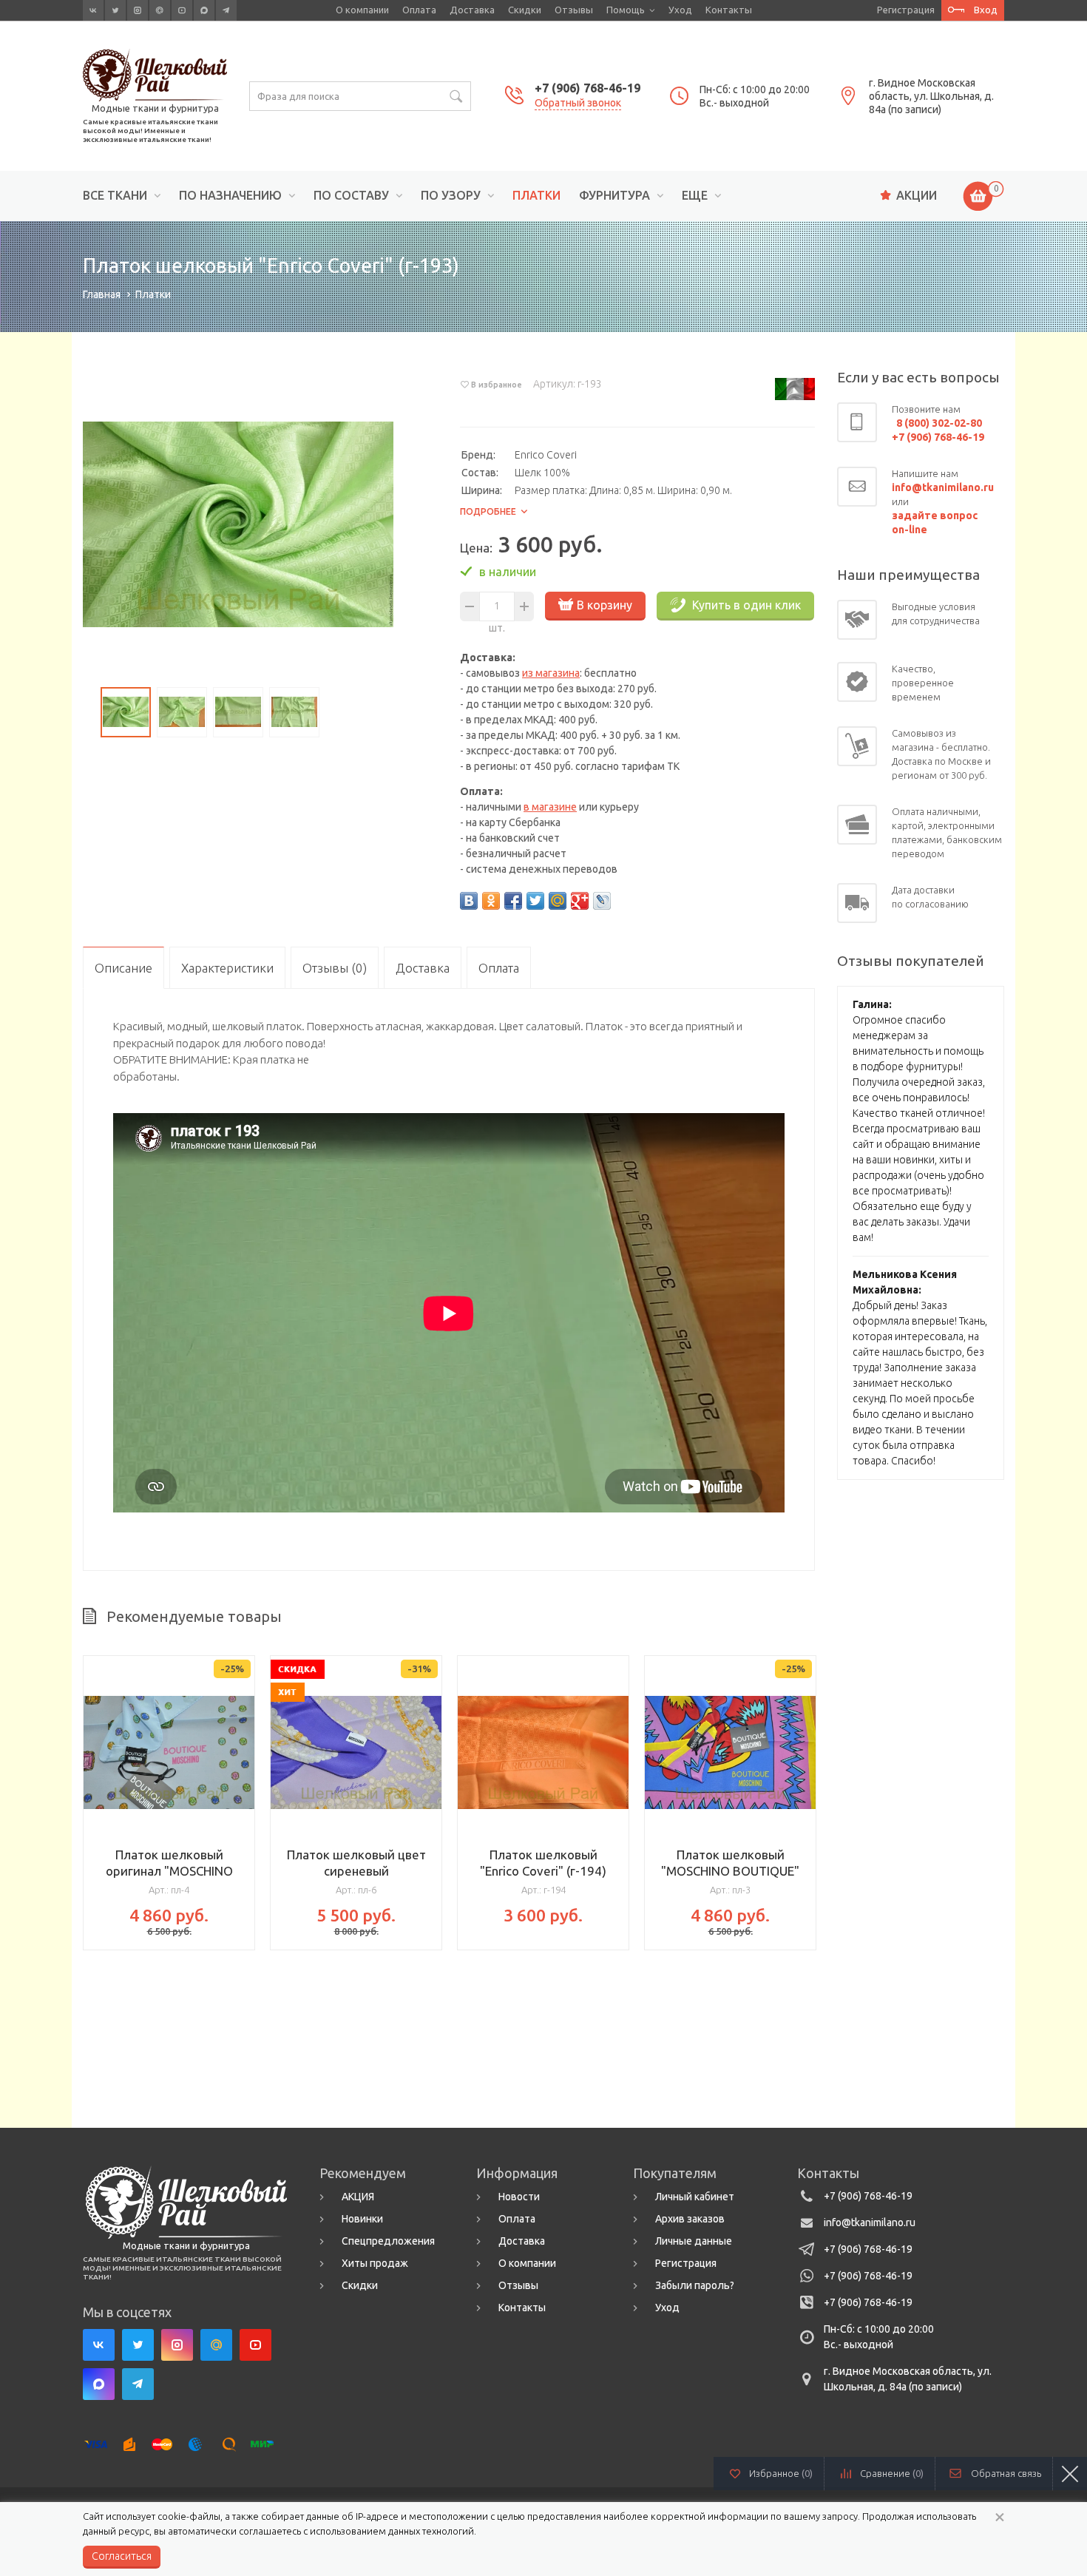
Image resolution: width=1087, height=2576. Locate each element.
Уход (680, 10)
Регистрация (906, 10)
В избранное (497, 385)
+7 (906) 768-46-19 (587, 88)
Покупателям (675, 2173)
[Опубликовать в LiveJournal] (602, 901)
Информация (517, 2173)
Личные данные (694, 2241)
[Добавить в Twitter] (535, 901)
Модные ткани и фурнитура (155, 108)
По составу (351, 196)
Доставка (472, 10)
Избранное (781, 2473)
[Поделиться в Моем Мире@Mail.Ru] (558, 901)
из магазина (551, 673)
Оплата (419, 10)
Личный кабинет (695, 2197)
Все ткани (115, 196)
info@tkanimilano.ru (870, 2222)
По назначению (230, 196)
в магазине (550, 807)
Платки (536, 196)
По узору (451, 196)
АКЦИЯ (358, 2197)
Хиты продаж (375, 2263)
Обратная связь (1006, 2473)
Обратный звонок (578, 103)
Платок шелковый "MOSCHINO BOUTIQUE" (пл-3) (730, 1871)
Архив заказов (690, 2219)
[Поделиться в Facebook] (513, 901)
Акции (917, 195)
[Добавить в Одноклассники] (491, 901)
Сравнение (892, 2473)
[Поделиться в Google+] (580, 901)
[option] (238, 524)
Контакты (729, 10)
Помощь (626, 10)
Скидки (525, 10)
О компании (362, 10)
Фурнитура (614, 196)
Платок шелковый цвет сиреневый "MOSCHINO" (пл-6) (356, 1871)
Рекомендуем (363, 2173)
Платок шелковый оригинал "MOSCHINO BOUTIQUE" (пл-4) (169, 1871)
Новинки (362, 2219)
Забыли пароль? (695, 2285)
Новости (519, 2197)
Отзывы (574, 10)
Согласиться (122, 2556)
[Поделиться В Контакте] (469, 901)
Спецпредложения (388, 2241)
